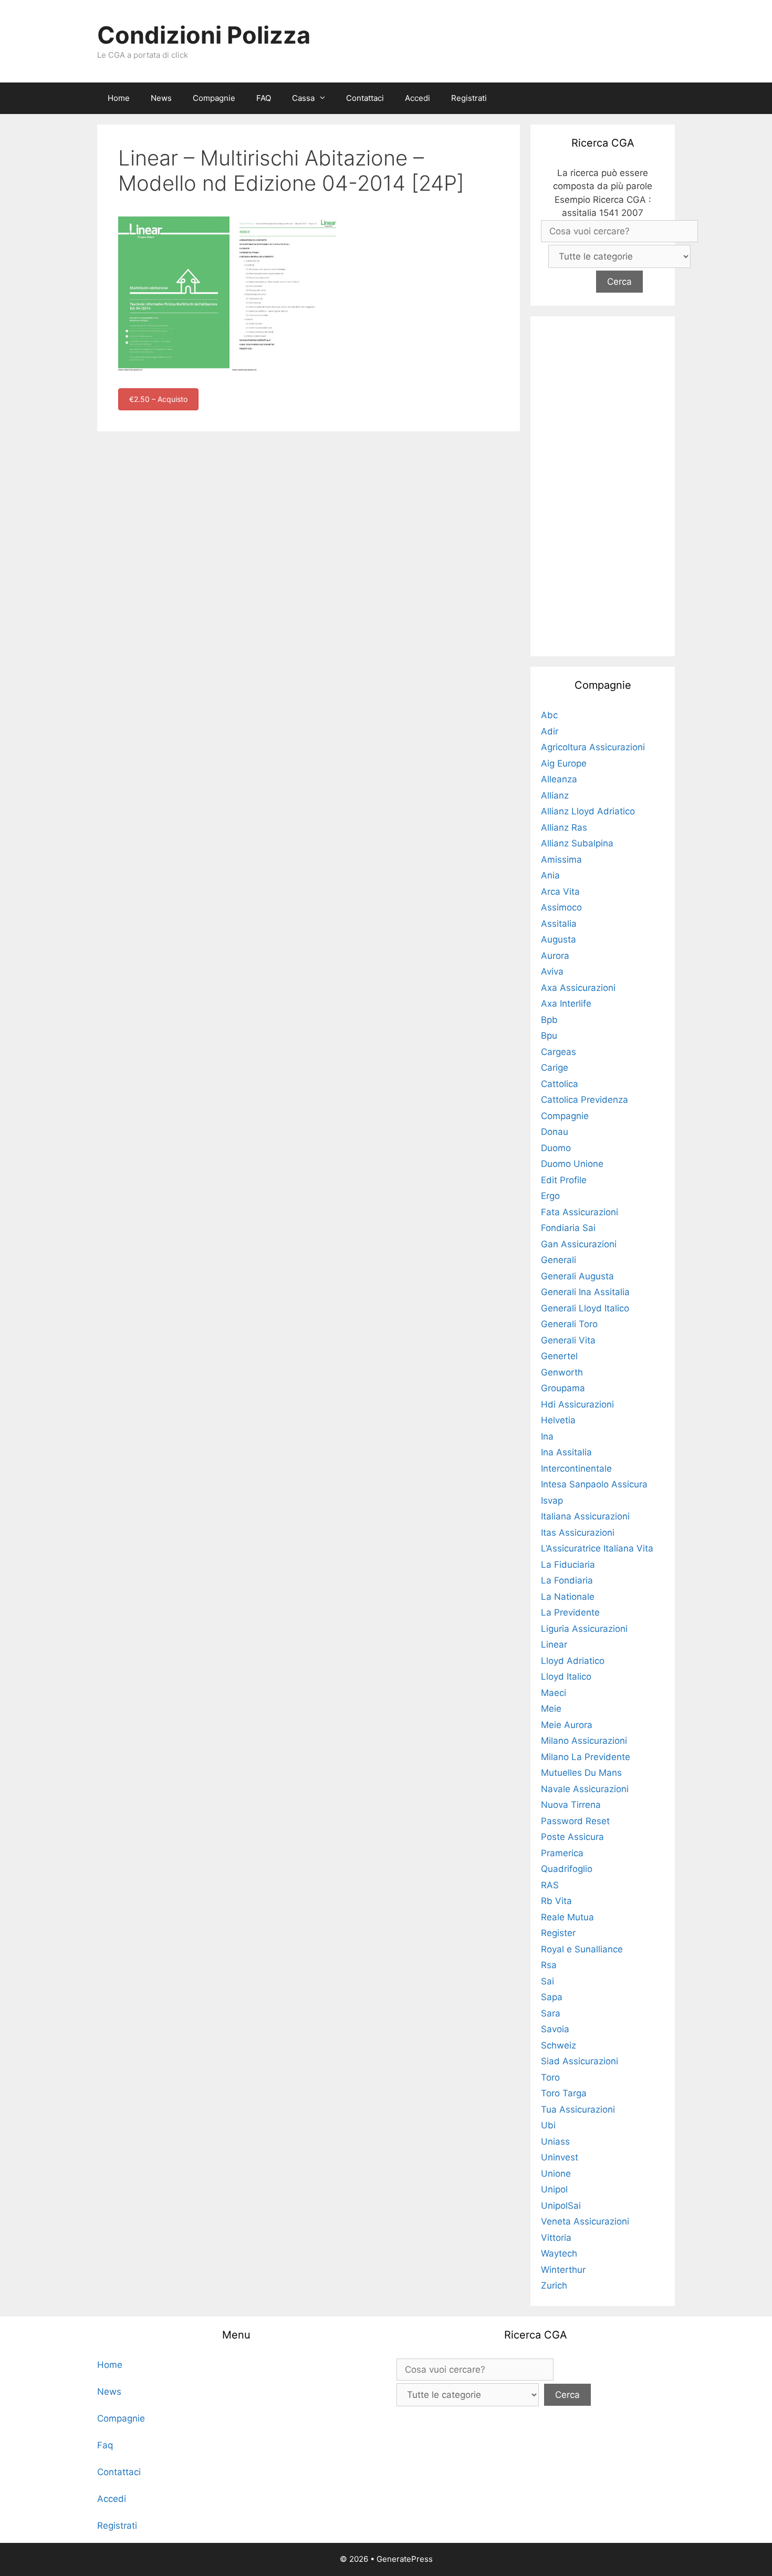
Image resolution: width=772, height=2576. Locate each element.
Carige (555, 1068)
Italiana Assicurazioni (585, 1516)
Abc (549, 715)
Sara (551, 2013)
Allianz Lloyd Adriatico (588, 811)
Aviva (552, 971)
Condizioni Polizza (204, 35)
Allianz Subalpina (577, 843)
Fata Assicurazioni (580, 1212)
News (161, 98)
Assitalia (559, 924)
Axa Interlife (566, 1003)
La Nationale (568, 1597)
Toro (550, 2077)
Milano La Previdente (586, 1757)
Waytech (559, 2253)
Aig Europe (564, 763)
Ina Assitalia (566, 1452)
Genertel (559, 1356)
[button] (325, 98)
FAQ (264, 98)
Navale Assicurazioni (585, 1789)
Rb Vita (556, 1901)
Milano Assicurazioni (584, 1741)
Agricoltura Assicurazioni (593, 747)
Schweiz (559, 2045)
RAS (550, 1885)
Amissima (561, 860)
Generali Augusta (577, 1276)
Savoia (555, 2029)
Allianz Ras (564, 827)
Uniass (555, 2142)
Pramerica (562, 1853)
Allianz (555, 795)
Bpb (549, 1020)
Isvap (552, 1501)
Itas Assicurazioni (578, 1533)
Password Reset (575, 1821)
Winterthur (563, 2270)
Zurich (554, 2285)
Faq (105, 2445)
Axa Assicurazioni (578, 988)
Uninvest (560, 2157)
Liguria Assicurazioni (584, 1629)
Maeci (554, 1693)
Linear (554, 1644)
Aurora (555, 956)
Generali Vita (568, 1340)
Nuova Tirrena (571, 1805)
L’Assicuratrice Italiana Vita (597, 1548)
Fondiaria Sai (568, 1228)
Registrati (469, 98)
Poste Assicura (572, 1837)
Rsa (549, 1965)
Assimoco (561, 907)
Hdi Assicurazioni (577, 1404)
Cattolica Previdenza (585, 1100)
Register (558, 1933)
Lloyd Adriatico (573, 1661)
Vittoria (556, 2238)
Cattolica (560, 1084)
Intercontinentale (576, 1468)
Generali (559, 1260)
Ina (547, 1436)
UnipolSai (561, 2206)
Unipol (554, 2189)
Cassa (303, 98)
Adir (550, 731)
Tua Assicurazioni (578, 2109)
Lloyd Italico (566, 1677)
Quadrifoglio (567, 1869)
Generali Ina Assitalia (585, 1292)
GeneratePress (405, 2559)
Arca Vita (560, 892)
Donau (555, 1132)
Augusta (559, 939)
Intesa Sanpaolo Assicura (594, 1484)
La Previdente (570, 1612)
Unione (556, 2174)
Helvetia (558, 1420)
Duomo (556, 1148)
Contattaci (365, 98)
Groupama (563, 1388)
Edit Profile (564, 1180)
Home (119, 98)
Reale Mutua (567, 1917)
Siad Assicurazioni (580, 2061)
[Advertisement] (603, 484)
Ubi (548, 2125)
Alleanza (559, 779)
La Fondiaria (567, 1580)
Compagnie (214, 98)
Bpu (549, 1036)
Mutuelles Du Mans (581, 1773)
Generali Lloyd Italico (585, 1308)
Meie (551, 1709)
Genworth (562, 1372)
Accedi (418, 98)
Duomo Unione (572, 1164)
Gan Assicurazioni (579, 1244)
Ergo (550, 1196)
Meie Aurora (567, 1725)
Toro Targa (564, 2093)
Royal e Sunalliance (582, 1949)
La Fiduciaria (568, 1565)
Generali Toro (569, 1324)
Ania (550, 875)
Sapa (552, 1997)
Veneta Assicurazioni (585, 2221)
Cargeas (559, 1052)
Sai (547, 1981)
